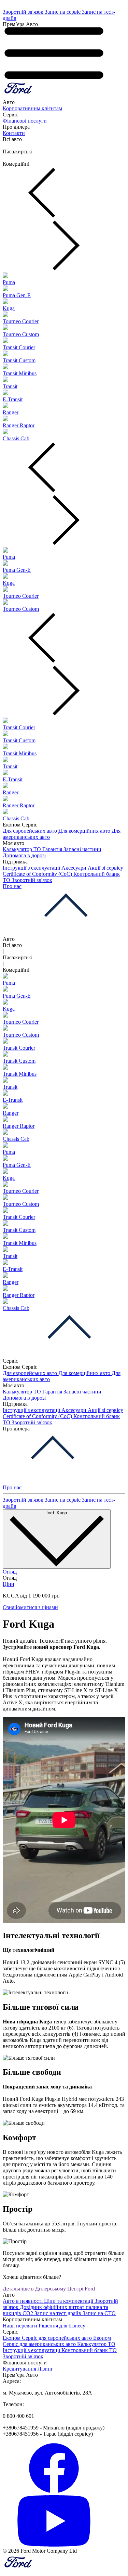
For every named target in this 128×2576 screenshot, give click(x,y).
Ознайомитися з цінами (30, 1607)
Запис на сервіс (63, 12)
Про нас (12, 886)
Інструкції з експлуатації (32, 868)
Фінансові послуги (25, 121)
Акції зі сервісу (105, 868)
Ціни (9, 1584)
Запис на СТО (99, 2313)
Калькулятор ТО (23, 849)
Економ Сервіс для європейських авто (48, 2338)
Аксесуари (75, 868)
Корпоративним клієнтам (32, 108)
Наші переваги (21, 2326)
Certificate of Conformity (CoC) (38, 874)
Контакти (14, 133)
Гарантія (53, 849)
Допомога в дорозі (24, 855)
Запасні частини (82, 849)
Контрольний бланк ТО (89, 2350)
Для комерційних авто (85, 831)
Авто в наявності (23, 2301)
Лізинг (45, 2369)
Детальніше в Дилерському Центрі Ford (49, 2289)
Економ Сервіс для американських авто (57, 2341)
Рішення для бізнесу (62, 2326)
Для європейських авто (31, 831)
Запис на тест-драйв (59, 2313)
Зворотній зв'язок (24, 12)
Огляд (10, 1572)
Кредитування (20, 2369)
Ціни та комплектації (69, 2301)
